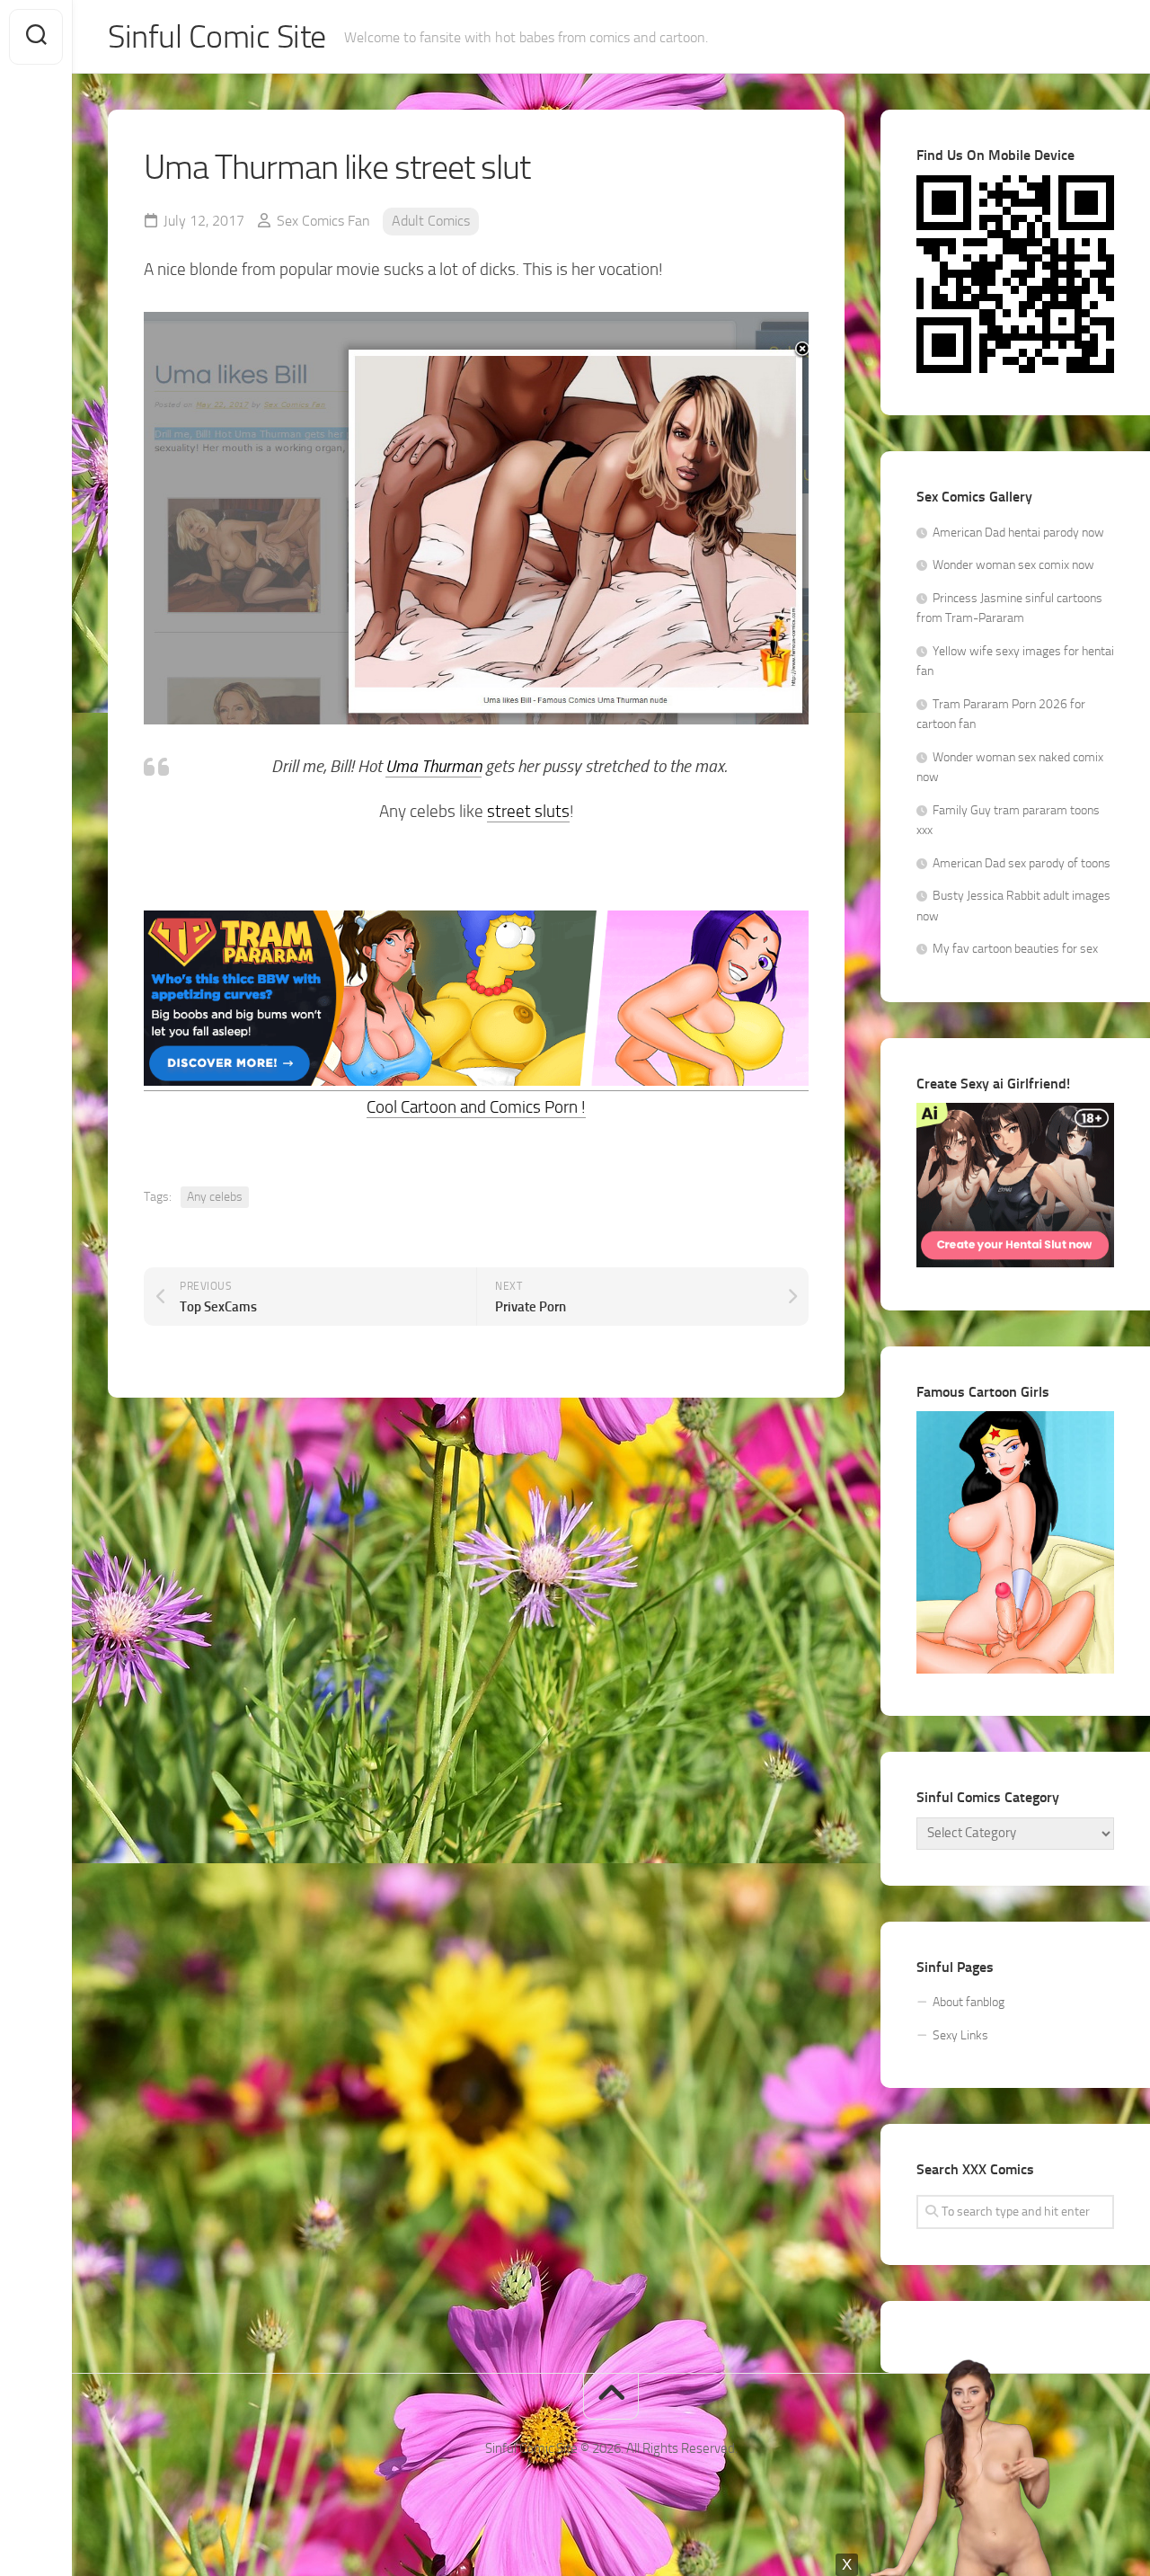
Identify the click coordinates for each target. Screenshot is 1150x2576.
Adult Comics (431, 221)
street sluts (528, 811)
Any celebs (215, 1197)
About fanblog (969, 2002)
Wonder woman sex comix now (1013, 565)
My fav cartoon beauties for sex (1015, 949)
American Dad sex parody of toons (1022, 863)
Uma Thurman (433, 766)
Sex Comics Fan (323, 221)
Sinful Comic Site (217, 37)
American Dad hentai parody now (1018, 533)
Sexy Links (960, 2035)
